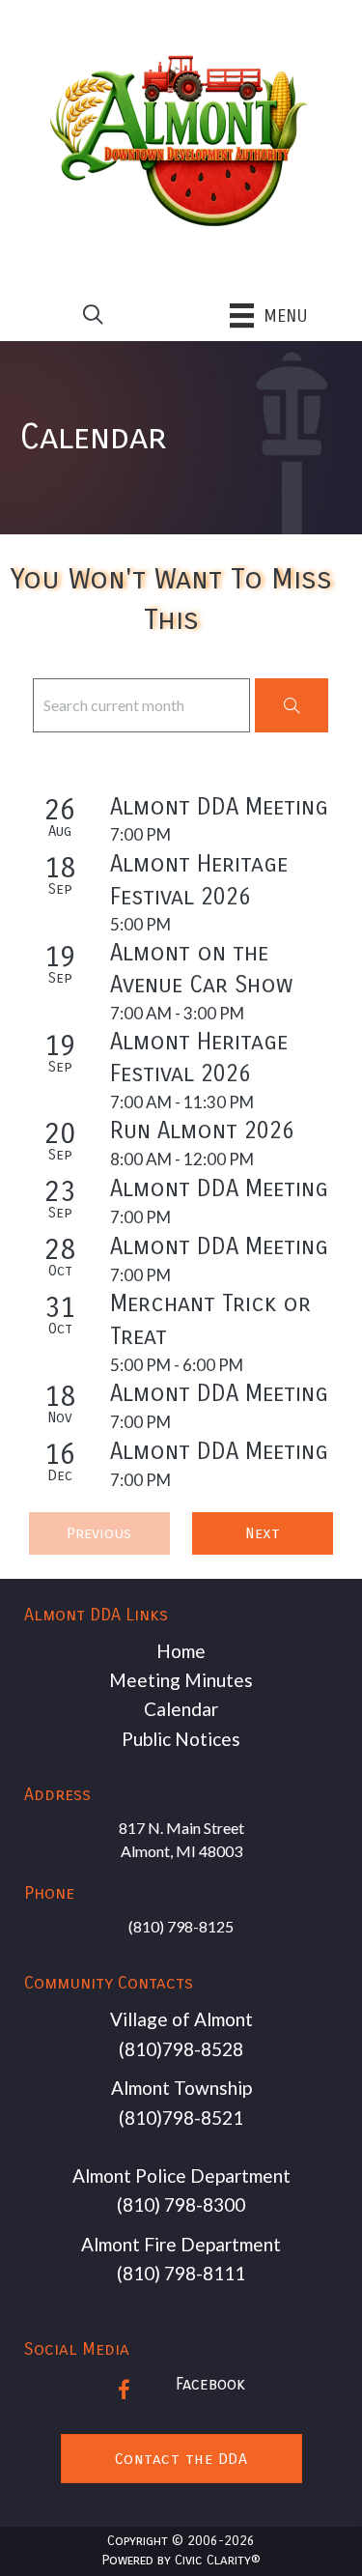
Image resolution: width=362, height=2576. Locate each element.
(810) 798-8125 (181, 1926)
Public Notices (181, 1739)
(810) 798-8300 (181, 2204)
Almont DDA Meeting (219, 807)
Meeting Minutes (181, 1680)
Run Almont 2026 (202, 1131)
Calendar (181, 1709)
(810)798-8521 (181, 2118)
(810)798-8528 (181, 2049)
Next (263, 1533)
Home (181, 1651)
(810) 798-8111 (181, 2273)
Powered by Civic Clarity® (181, 2560)
